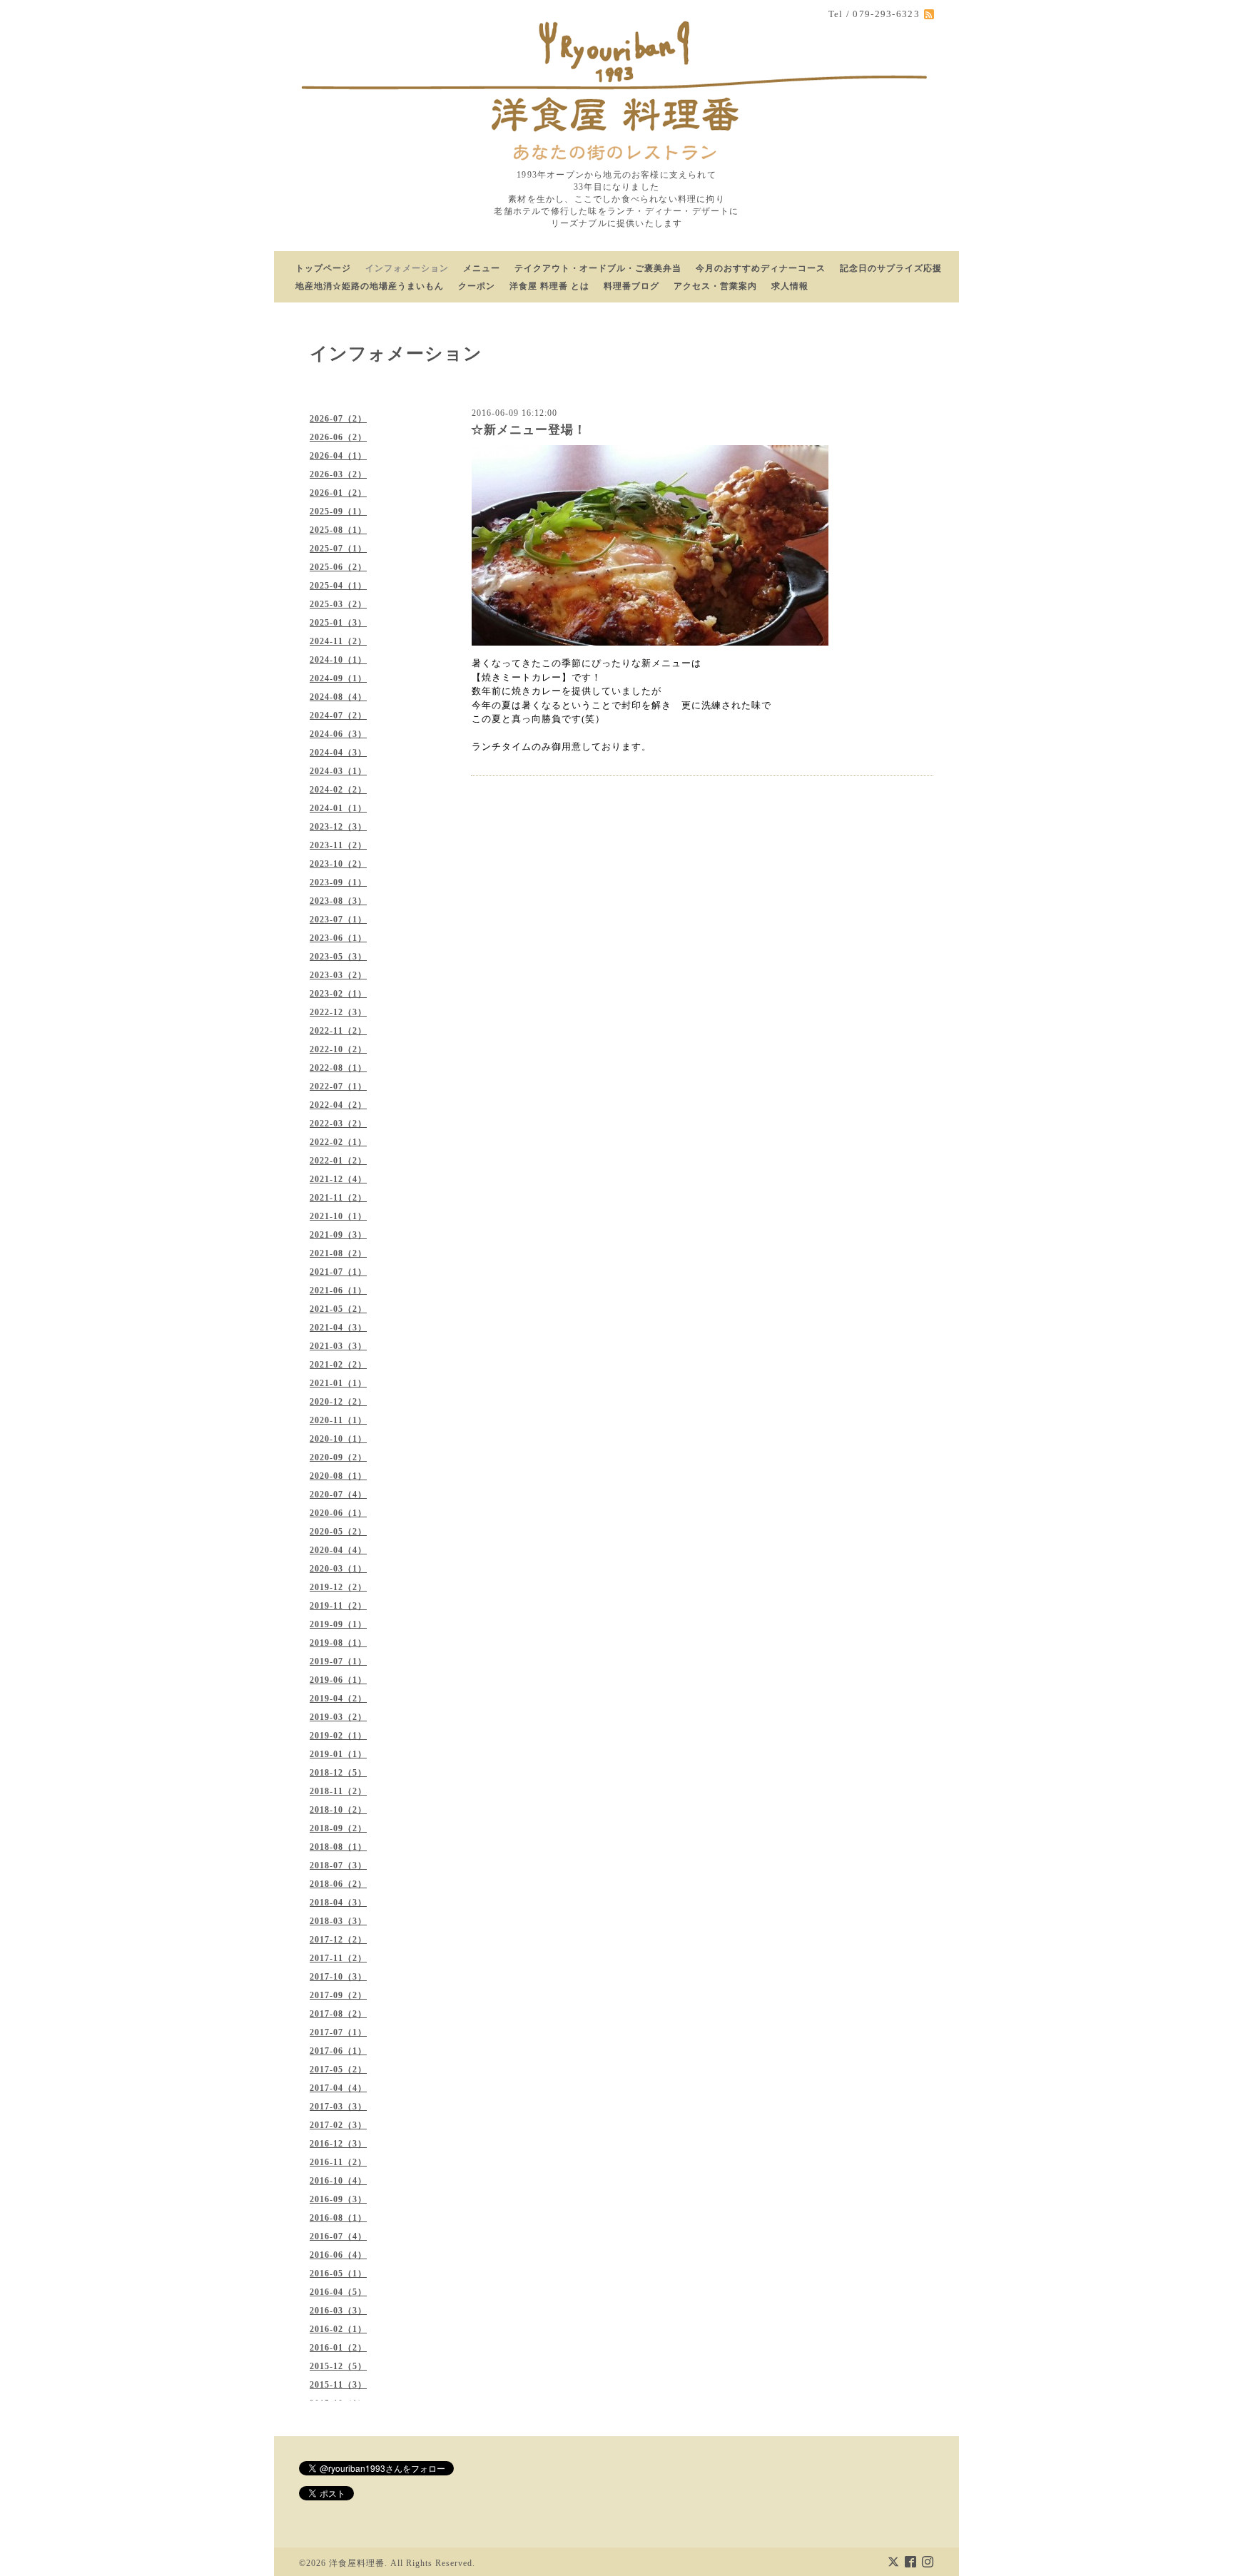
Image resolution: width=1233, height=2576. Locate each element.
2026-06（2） (338, 437)
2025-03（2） (338, 604)
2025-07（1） (338, 549)
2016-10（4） (338, 2181)
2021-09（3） (338, 1235)
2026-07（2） (338, 419)
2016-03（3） (338, 2311)
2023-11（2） (338, 845)
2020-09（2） (338, 1457)
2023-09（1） (338, 882)
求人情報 (790, 286)
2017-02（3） (338, 2125)
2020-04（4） (338, 1550)
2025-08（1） (338, 530)
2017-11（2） (338, 1958)
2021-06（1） (338, 1290)
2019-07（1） (338, 1661)
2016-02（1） (338, 2329)
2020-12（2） (338, 1402)
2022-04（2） (338, 1105)
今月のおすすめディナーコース (761, 268)
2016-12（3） (338, 2144)
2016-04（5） (338, 2292)
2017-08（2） (338, 2014)
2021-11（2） (338, 1198)
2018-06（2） (338, 1884)
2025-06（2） (338, 567)
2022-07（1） (338, 1086)
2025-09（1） (338, 511)
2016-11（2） (338, 2162)
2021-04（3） (338, 1328)
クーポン (477, 286)
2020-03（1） (338, 1569)
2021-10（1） (338, 1216)
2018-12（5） (338, 1773)
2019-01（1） (338, 1754)
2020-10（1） (338, 1439)
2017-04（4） (338, 2088)
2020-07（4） (338, 1495)
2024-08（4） (338, 697)
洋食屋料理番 (357, 2563)
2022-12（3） (338, 1012)
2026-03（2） (338, 474)
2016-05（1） (338, 2274)
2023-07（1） (338, 920)
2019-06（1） (338, 1680)
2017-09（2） (338, 1995)
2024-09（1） (338, 678)
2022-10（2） (338, 1049)
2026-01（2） (338, 493)
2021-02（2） (338, 1365)
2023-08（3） (338, 901)
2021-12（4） (338, 1179)
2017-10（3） (338, 1977)
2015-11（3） (338, 2385)
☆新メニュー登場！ (529, 430)
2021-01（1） (338, 1383)
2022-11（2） (338, 1031)
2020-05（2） (338, 1532)
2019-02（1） (338, 1736)
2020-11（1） (338, 1420)
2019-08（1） (338, 1643)
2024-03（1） (338, 771)
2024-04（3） (338, 753)
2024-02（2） (338, 790)
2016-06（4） (338, 2255)
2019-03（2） (338, 1717)
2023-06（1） (338, 938)
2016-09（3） (338, 2199)
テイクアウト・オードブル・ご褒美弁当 (598, 268)
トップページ (323, 268)
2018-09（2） (338, 1828)
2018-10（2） (338, 1810)
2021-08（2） (338, 1253)
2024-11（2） (338, 641)
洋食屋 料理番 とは (549, 286)
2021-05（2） (338, 1309)
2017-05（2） (338, 2070)
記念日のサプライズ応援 (891, 268)
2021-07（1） (338, 1272)
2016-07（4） (338, 2236)
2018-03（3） (338, 1921)
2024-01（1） (338, 808)
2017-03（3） (338, 2107)
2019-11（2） (338, 1606)
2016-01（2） (338, 2348)
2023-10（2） (338, 864)
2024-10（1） (338, 660)
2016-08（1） (338, 2218)
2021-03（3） (338, 1346)
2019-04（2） (338, 1699)
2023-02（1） (338, 994)
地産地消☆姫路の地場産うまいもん (370, 286)
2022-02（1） (338, 1142)
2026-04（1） (338, 456)
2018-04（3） (338, 1903)
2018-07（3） (338, 1865)
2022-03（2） (338, 1124)
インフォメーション (407, 268)
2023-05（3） (338, 957)
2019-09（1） (338, 1624)
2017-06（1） (338, 2051)
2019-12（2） (338, 1587)
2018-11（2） (338, 1791)
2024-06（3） (338, 734)
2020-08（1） (338, 1476)
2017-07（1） (338, 2032)
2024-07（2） (338, 716)
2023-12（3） (338, 827)
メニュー (482, 268)
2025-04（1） (338, 586)
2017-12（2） (338, 1940)
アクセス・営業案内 (715, 286)
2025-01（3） (338, 623)
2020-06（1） (338, 1513)
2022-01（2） (338, 1161)
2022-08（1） (338, 1068)
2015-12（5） (338, 2366)
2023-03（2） (338, 975)
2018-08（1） (338, 1847)
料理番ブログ (631, 286)
